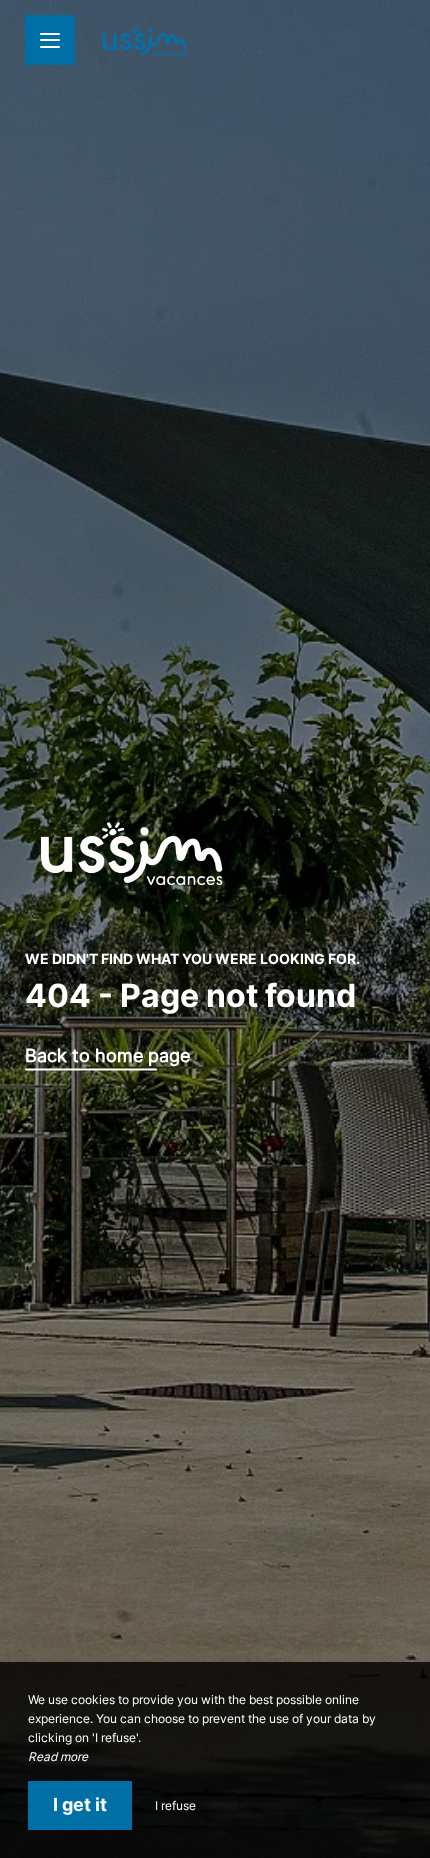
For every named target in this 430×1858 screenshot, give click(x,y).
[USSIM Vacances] (145, 40)
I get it (80, 1804)
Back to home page (107, 1056)
